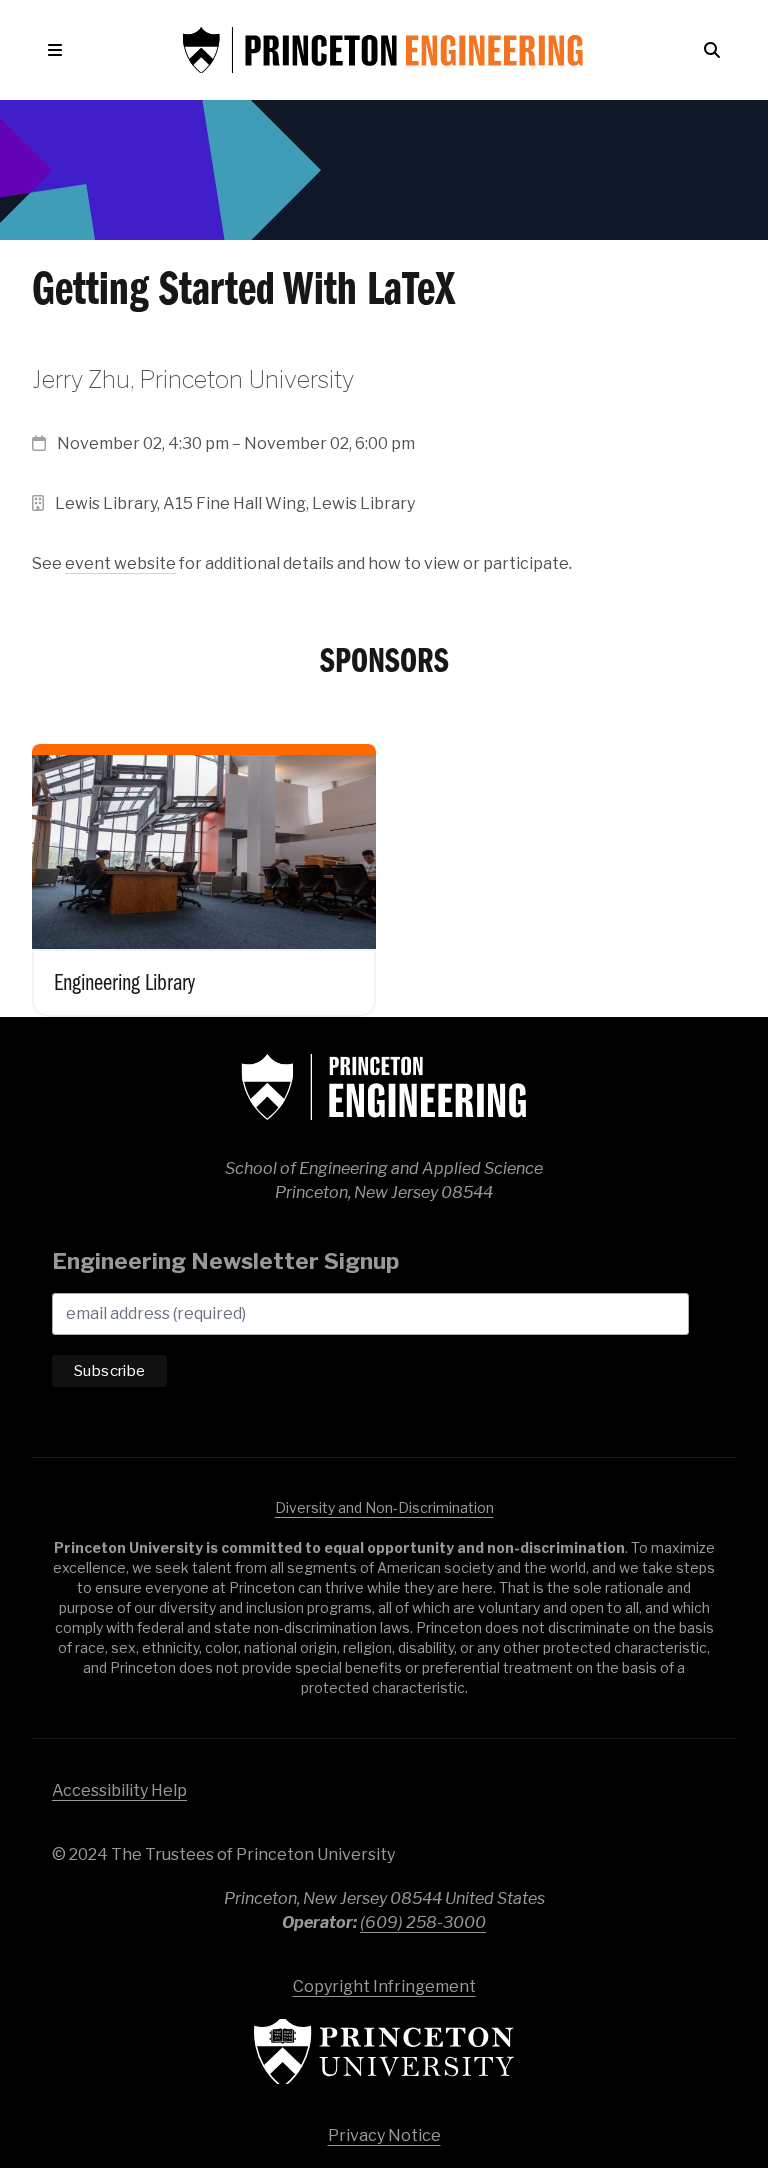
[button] (59, 50)
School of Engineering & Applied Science (384, 1087)
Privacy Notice (384, 2135)
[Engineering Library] (204, 864)
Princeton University (384, 2051)
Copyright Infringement (384, 1986)
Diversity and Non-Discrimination (384, 1507)
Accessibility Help (119, 1790)
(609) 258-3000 (423, 1922)
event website (120, 563)
